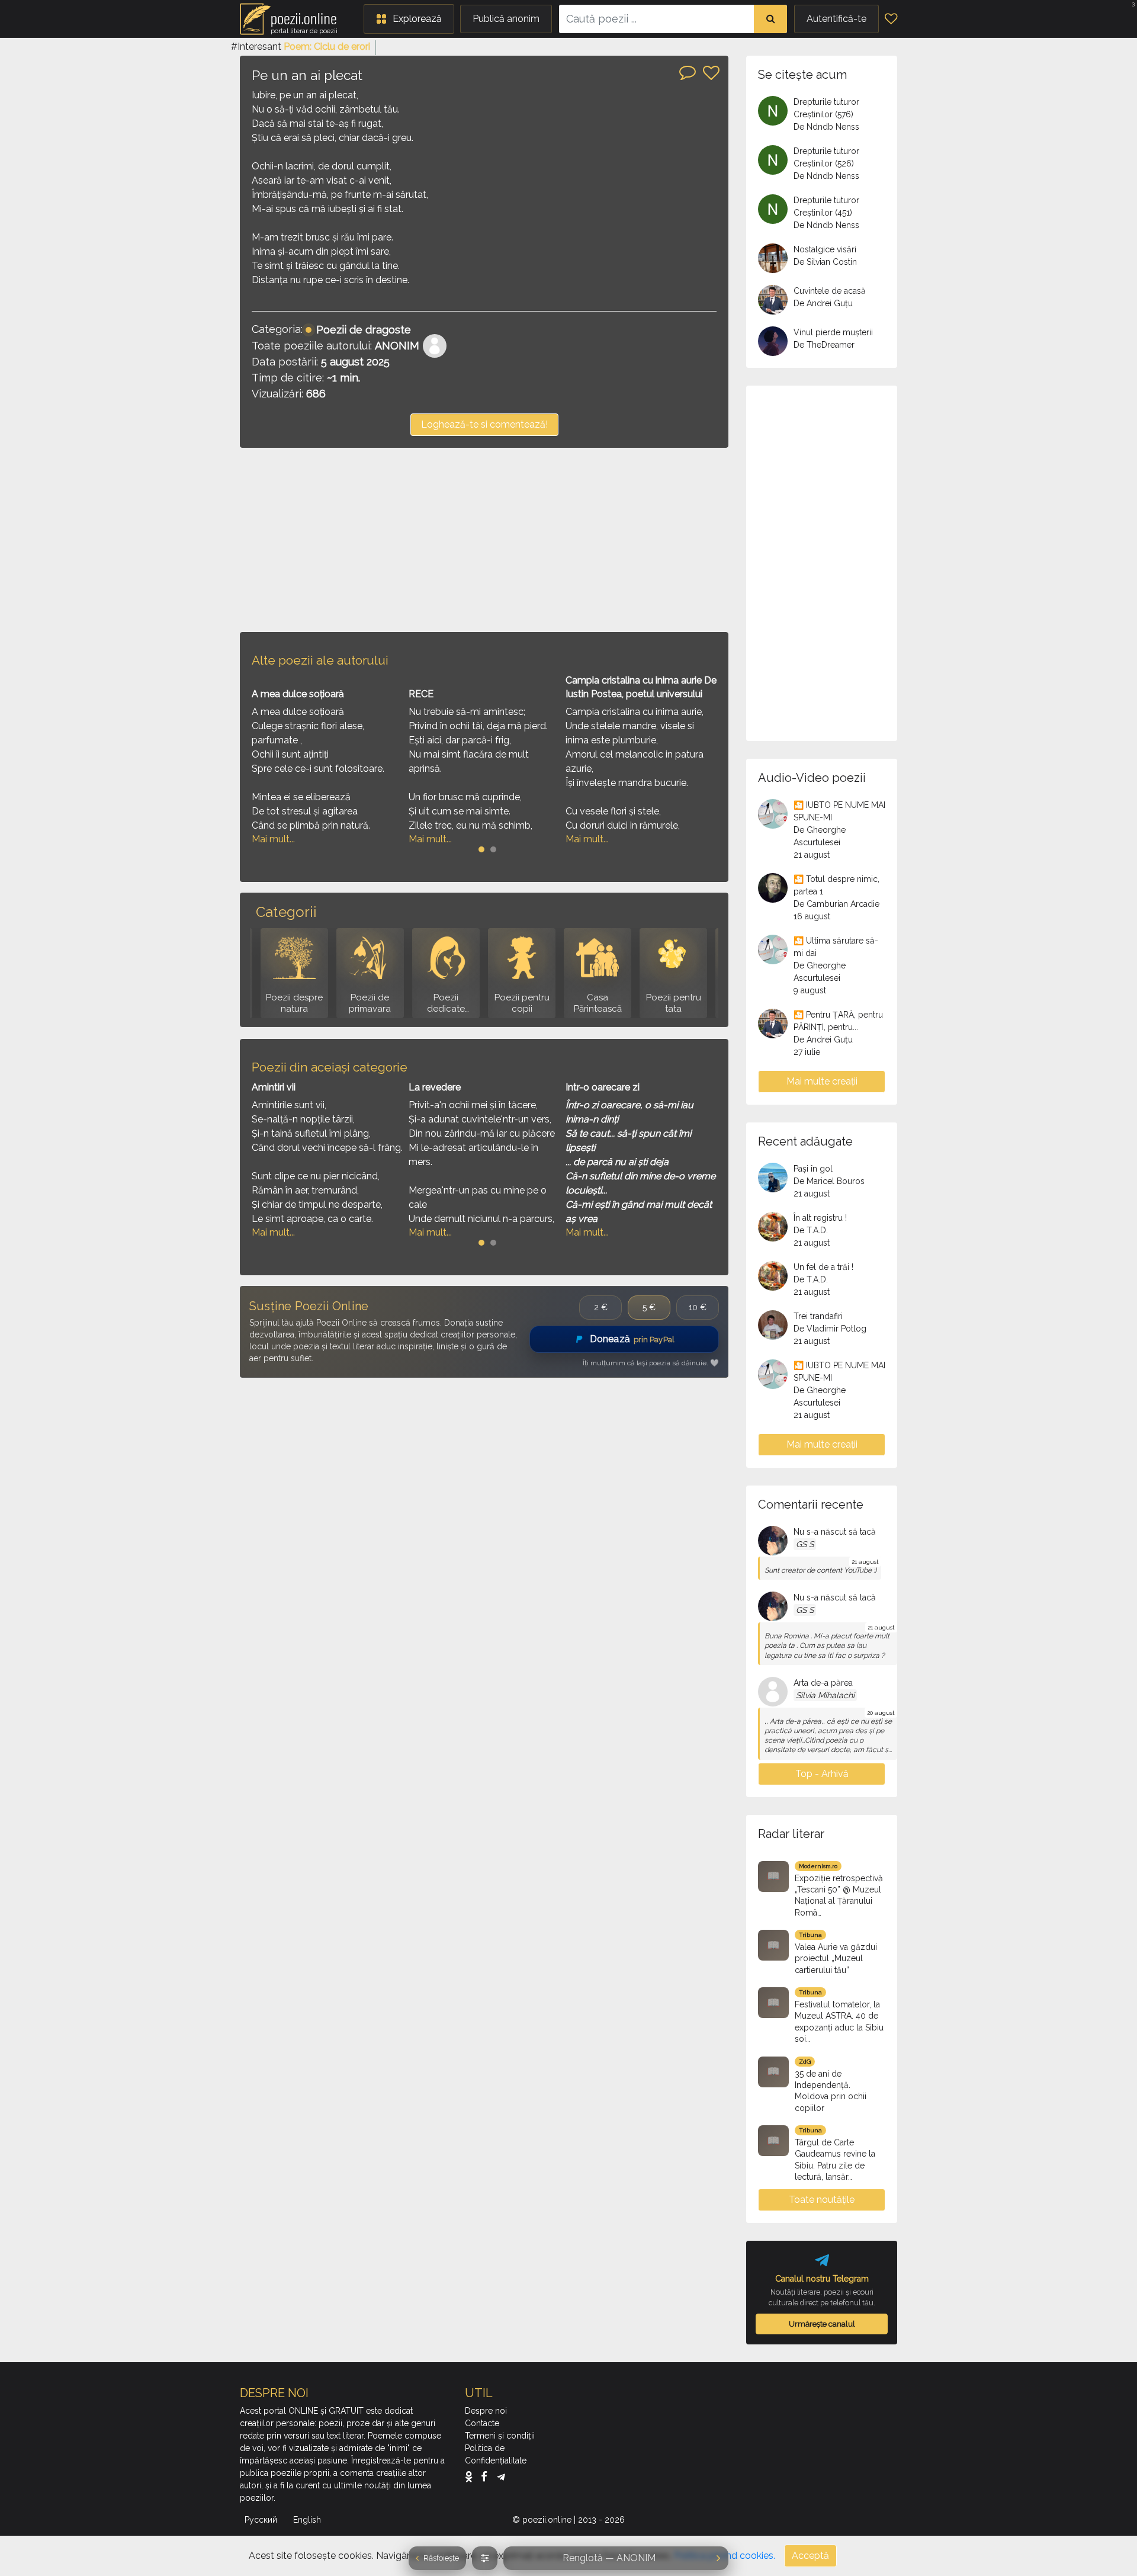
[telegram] (501, 2476)
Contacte (482, 2423)
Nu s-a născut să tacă (835, 1532)
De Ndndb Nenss (826, 127)
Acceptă (810, 2556)
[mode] (485, 2558)
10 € (698, 1307)
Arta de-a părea (823, 1683)
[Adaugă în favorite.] (711, 73)
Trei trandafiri (818, 1316)
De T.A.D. (811, 1230)
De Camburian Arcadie (836, 904)
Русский (262, 2520)
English (308, 2520)
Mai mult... (273, 839)
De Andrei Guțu (823, 303)
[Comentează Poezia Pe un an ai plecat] (688, 72)
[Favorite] (891, 19)
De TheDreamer (824, 345)
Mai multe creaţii (822, 1081)
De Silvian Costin (825, 262)
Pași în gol (813, 1169)
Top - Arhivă (822, 1774)
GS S (805, 1544)
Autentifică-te (836, 19)
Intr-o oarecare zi (603, 1087)
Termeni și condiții (500, 2436)
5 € (649, 1307)
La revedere (435, 1087)
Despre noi (486, 2411)
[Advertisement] (484, 540)
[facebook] (487, 2476)
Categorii (286, 912)
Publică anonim (506, 19)
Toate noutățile (822, 2200)
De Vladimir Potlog (830, 1329)
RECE (421, 694)
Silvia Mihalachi (825, 1695)
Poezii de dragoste (364, 330)
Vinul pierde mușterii (833, 332)
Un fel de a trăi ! (823, 1267)
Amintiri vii (274, 1087)
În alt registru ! (820, 1218)
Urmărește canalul (822, 2324)
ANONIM (397, 346)
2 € (601, 1307)
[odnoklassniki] (472, 2476)
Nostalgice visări (825, 249)
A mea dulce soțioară (298, 694)
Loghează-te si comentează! (484, 424)
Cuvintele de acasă (830, 291)
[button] (409, 19)
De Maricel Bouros (829, 1181)
